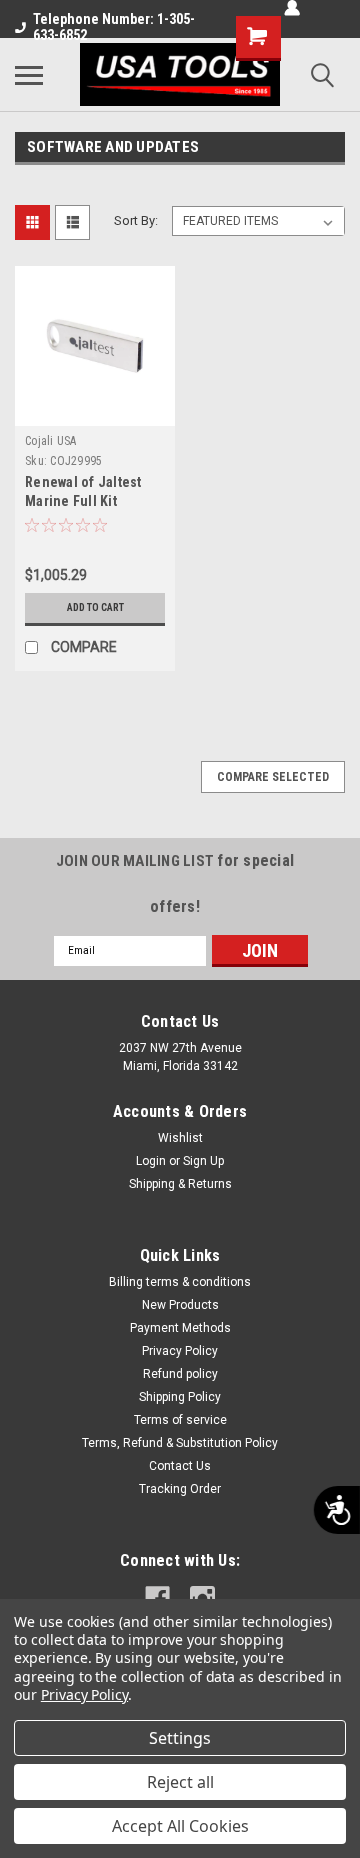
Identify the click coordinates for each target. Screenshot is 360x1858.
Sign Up (203, 1161)
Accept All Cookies (180, 1826)
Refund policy (180, 1374)
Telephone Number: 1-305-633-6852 (114, 27)
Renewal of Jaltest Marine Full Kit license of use (83, 501)
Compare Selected (273, 777)
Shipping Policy (180, 1397)
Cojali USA (51, 441)
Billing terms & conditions (180, 1282)
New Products (180, 1305)
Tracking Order (180, 1489)
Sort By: (136, 220)
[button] (63, 461)
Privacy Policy (180, 1351)
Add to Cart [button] (95, 607)
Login (151, 1161)
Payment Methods (180, 1328)
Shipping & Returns (180, 1184)
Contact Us (180, 1466)
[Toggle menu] (29, 75)
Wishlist (180, 1138)
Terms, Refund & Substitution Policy (180, 1443)
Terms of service (180, 1420)
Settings (180, 1738)
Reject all (180, 1782)
